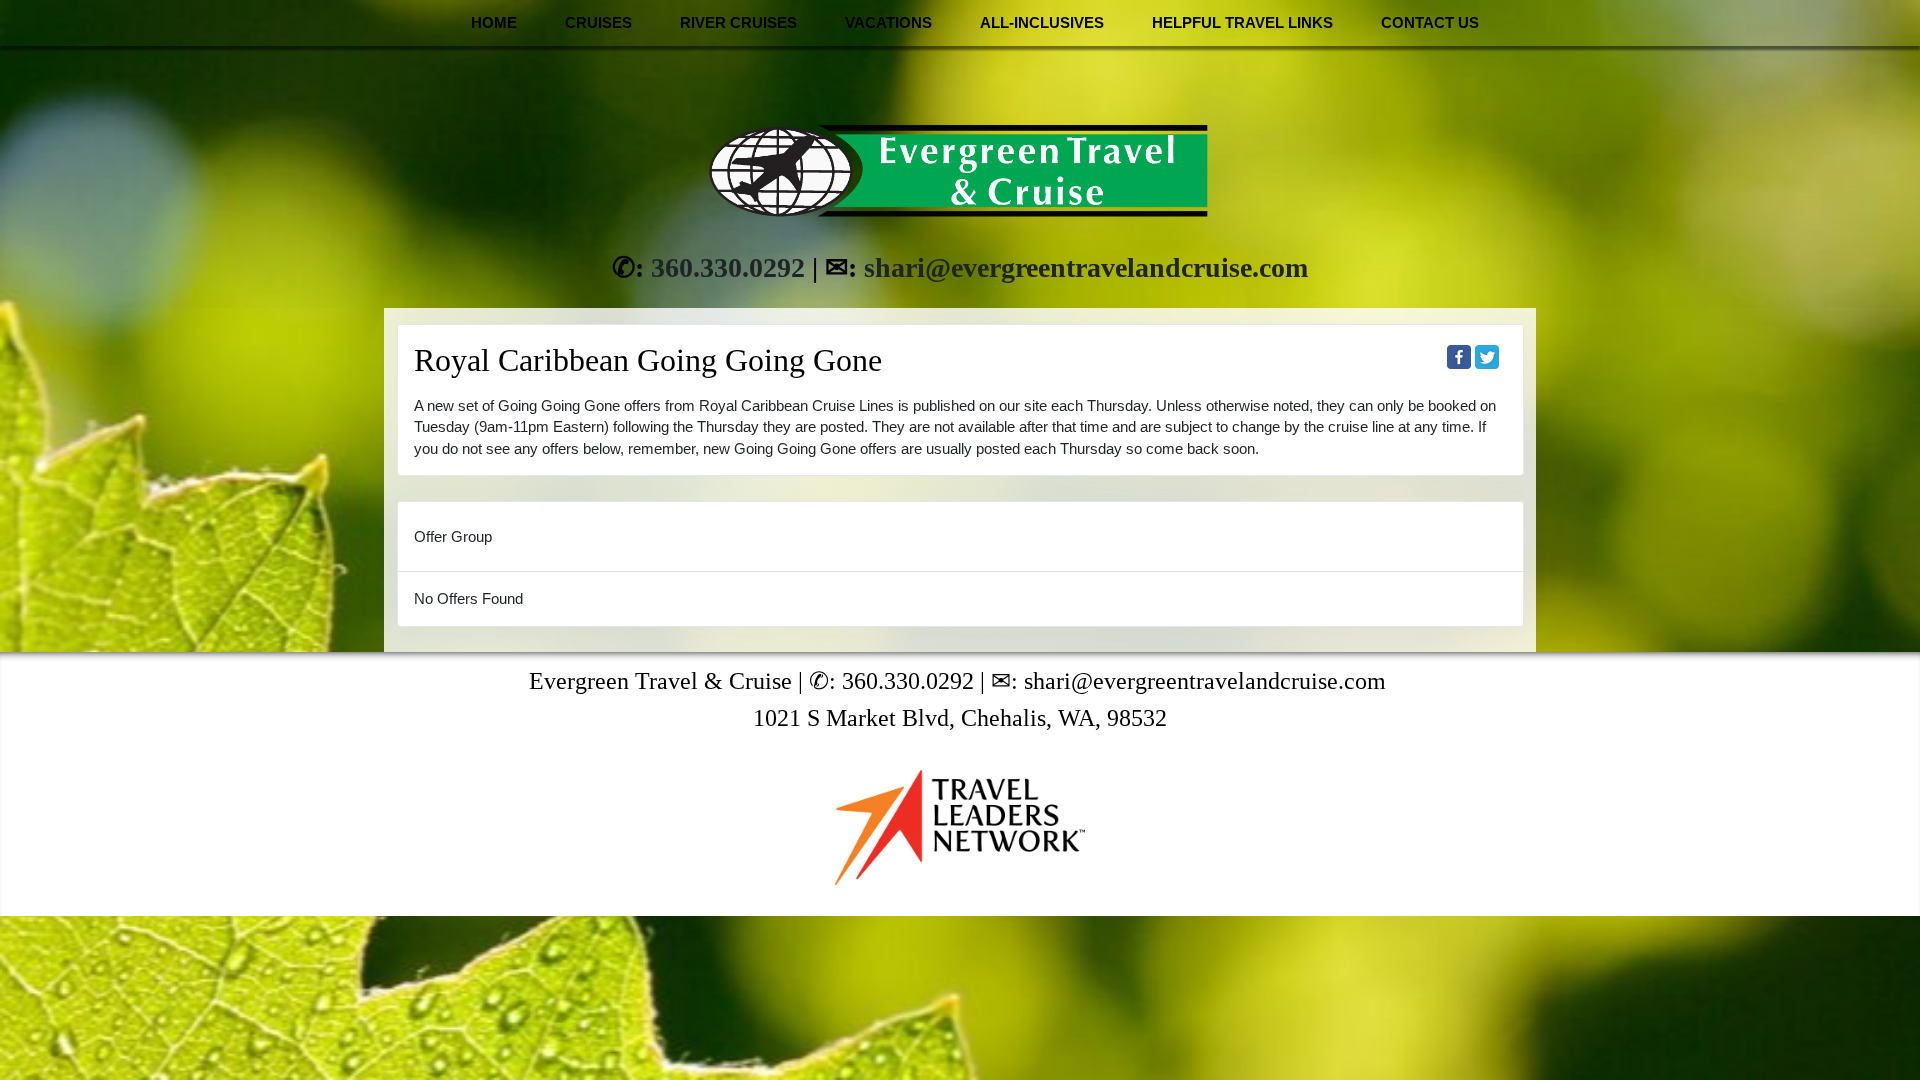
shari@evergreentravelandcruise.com (1086, 267)
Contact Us (1430, 22)
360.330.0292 (728, 267)
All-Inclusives (1042, 22)
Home (494, 22)
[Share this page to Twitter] (1487, 357)
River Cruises (738, 22)
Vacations (888, 22)
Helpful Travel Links (1242, 22)
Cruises (598, 22)
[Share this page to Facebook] (1459, 357)
